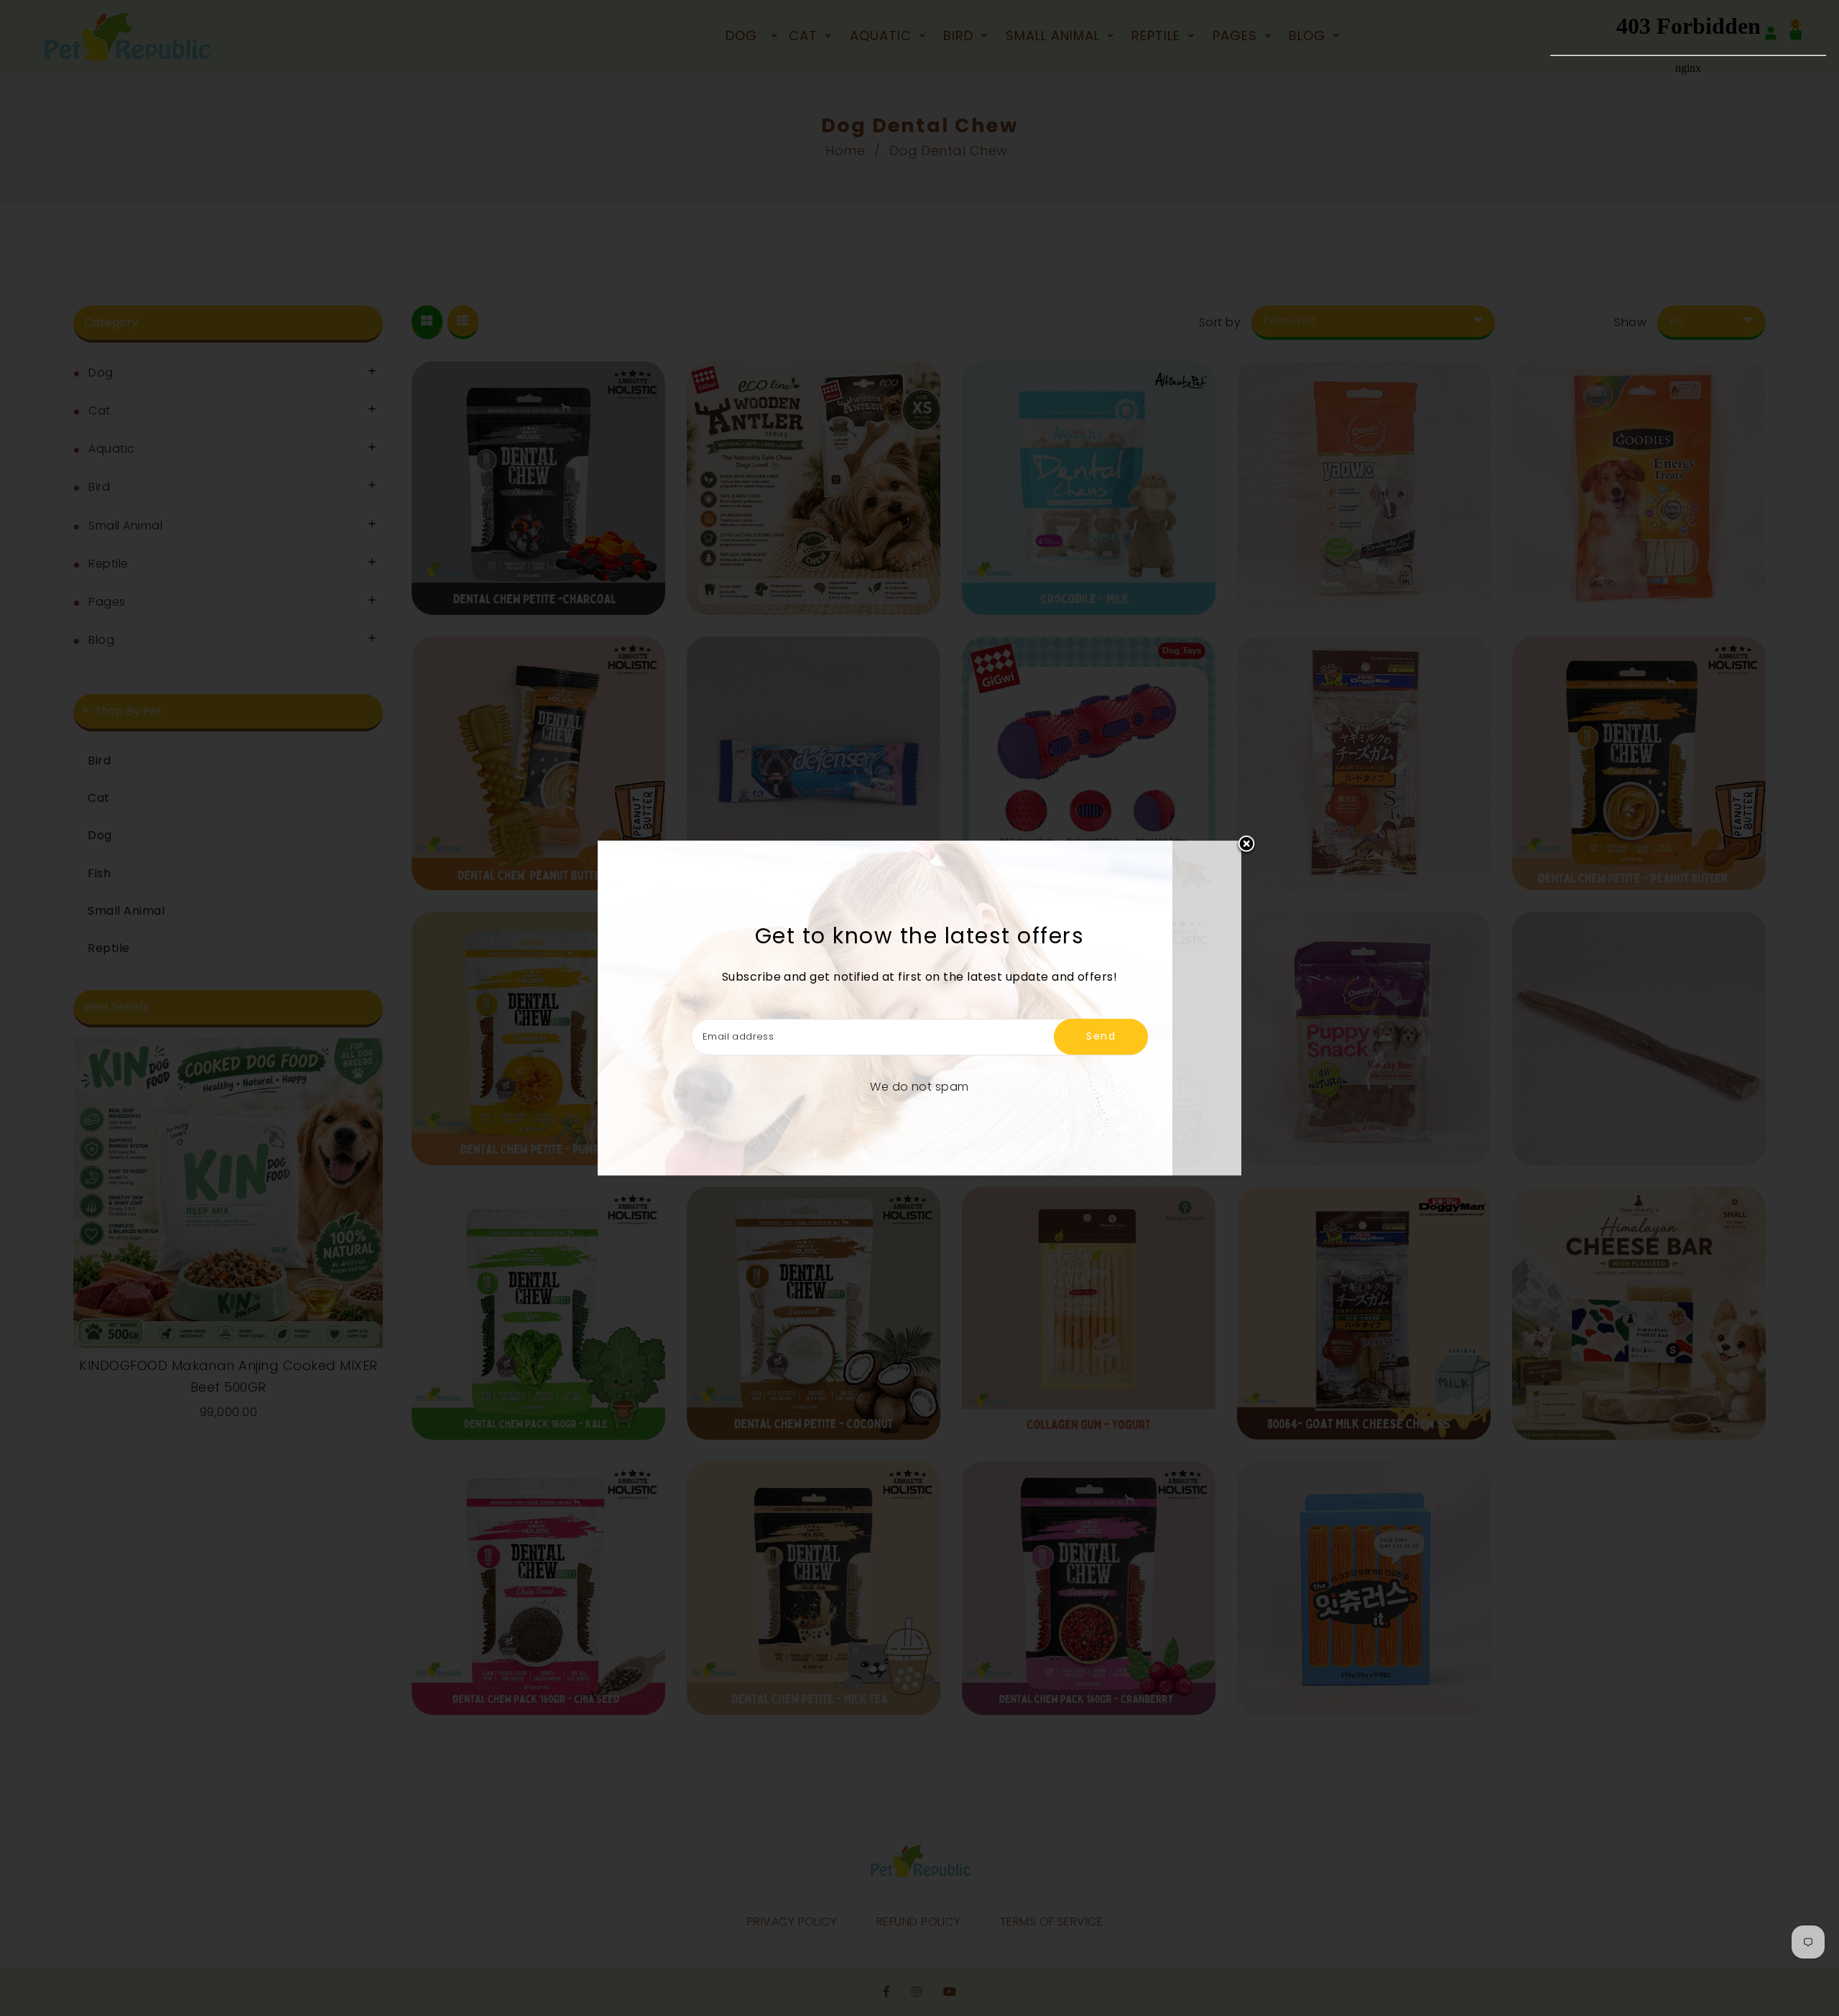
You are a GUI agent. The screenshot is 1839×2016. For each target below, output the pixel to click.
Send (1101, 1036)
